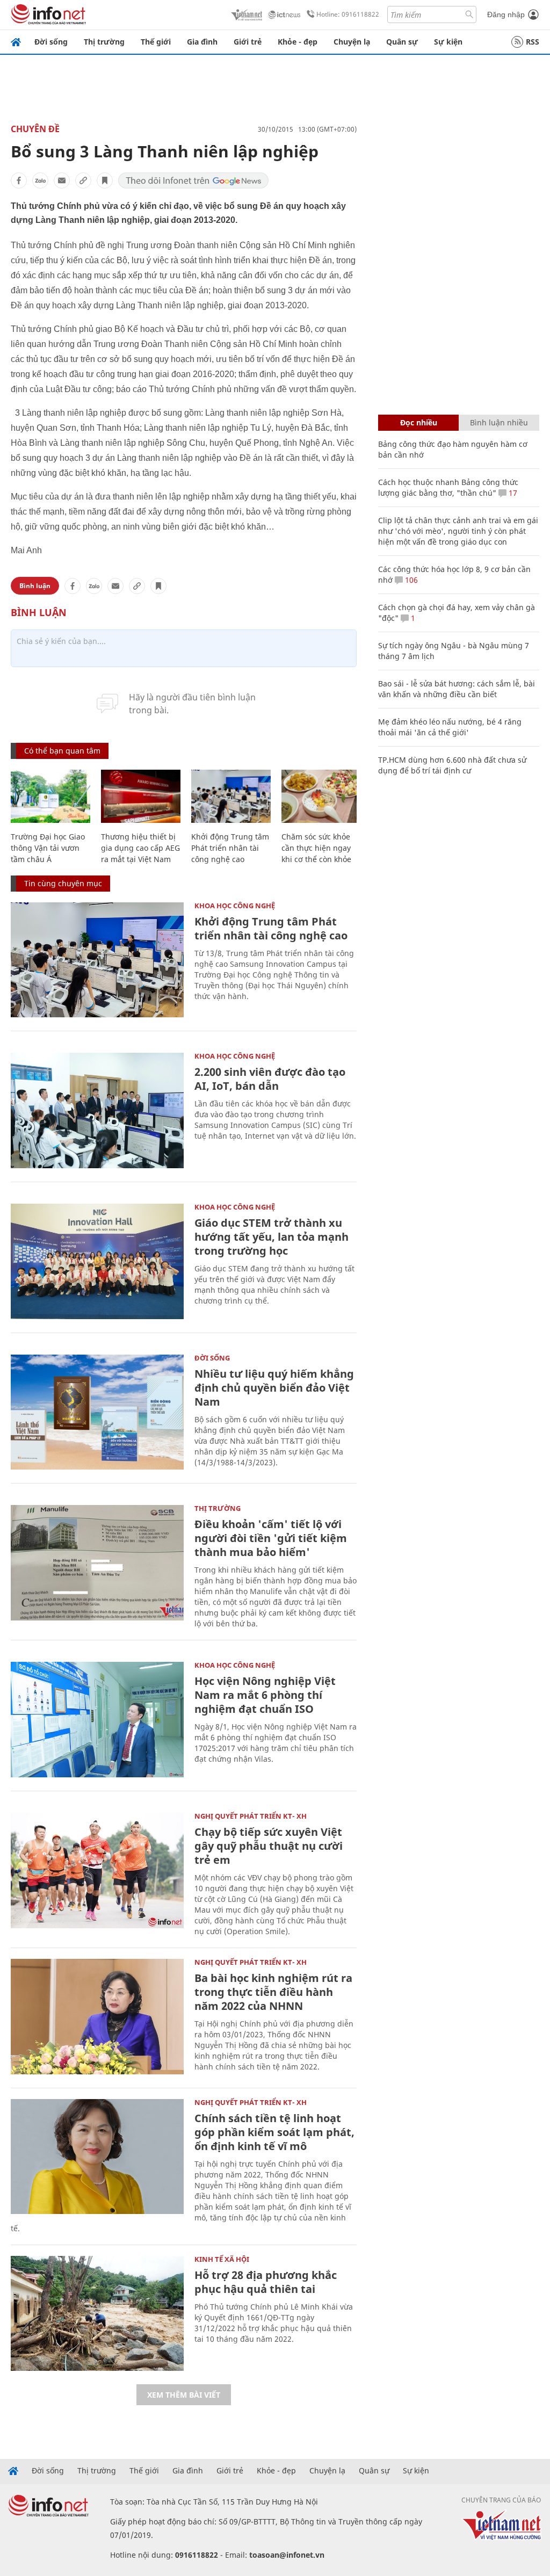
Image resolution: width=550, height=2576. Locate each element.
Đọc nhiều (419, 422)
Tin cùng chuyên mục (63, 883)
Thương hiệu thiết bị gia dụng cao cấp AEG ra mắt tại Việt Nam (140, 848)
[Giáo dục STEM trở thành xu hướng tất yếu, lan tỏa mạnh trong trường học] (97, 1261)
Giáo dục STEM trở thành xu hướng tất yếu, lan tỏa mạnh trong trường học (272, 1237)
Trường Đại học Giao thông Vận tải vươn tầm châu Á (48, 848)
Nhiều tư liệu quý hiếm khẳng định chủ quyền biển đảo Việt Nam (274, 1388)
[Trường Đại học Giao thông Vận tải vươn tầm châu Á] (50, 796)
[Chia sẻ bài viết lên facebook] (19, 180)
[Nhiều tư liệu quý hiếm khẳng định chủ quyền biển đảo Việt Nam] (97, 1412)
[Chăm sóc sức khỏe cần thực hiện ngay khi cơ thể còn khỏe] (321, 796)
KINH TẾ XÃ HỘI (222, 2259)
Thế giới (156, 42)
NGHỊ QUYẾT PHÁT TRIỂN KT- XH (251, 1816)
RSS (533, 42)
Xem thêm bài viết (184, 2395)
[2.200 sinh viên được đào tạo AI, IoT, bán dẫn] (97, 1110)
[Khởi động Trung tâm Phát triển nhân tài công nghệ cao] (231, 796)
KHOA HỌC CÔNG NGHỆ (235, 906)
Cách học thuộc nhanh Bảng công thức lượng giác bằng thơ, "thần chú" (448, 487)
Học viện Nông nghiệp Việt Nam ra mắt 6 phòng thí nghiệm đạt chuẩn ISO (265, 1695)
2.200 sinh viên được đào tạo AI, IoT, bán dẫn (270, 1079)
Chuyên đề (35, 129)
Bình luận (35, 586)
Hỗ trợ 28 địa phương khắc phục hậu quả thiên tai (266, 2282)
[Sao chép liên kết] (83, 180)
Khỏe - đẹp (298, 42)
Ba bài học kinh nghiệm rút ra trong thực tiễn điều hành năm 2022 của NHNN (273, 1992)
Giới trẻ (248, 42)
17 (512, 493)
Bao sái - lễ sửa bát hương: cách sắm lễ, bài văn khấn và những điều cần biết (457, 689)
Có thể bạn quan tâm (62, 751)
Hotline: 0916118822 (348, 14)
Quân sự (402, 42)
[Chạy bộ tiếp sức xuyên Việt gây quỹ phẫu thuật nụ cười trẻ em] (97, 1871)
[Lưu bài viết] (105, 180)
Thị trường (104, 42)
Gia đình (202, 42)
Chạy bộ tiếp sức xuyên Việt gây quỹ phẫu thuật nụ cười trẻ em (269, 1846)
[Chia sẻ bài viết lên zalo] (40, 180)
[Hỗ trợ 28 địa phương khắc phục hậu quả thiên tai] (97, 2314)
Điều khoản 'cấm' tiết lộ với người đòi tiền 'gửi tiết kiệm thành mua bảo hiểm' (271, 1538)
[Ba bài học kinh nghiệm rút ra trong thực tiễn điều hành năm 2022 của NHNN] (97, 2017)
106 (410, 580)
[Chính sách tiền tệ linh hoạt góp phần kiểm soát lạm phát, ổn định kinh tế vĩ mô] (97, 2157)
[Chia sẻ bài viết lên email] (62, 180)
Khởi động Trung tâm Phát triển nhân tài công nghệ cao (230, 848)
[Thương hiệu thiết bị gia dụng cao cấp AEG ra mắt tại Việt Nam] (141, 796)
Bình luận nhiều (499, 422)
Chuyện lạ (352, 42)
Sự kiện (448, 42)
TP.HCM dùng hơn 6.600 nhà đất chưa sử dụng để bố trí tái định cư (452, 765)
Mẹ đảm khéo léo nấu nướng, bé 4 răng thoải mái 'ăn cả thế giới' (450, 727)
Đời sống (51, 42)
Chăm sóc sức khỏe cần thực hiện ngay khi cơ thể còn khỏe (316, 848)
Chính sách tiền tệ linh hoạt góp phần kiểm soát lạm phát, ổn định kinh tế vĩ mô (274, 2132)
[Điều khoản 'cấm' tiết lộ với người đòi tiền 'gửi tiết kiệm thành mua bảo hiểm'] (97, 1563)
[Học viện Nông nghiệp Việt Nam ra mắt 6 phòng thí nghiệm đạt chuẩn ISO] (97, 1720)
